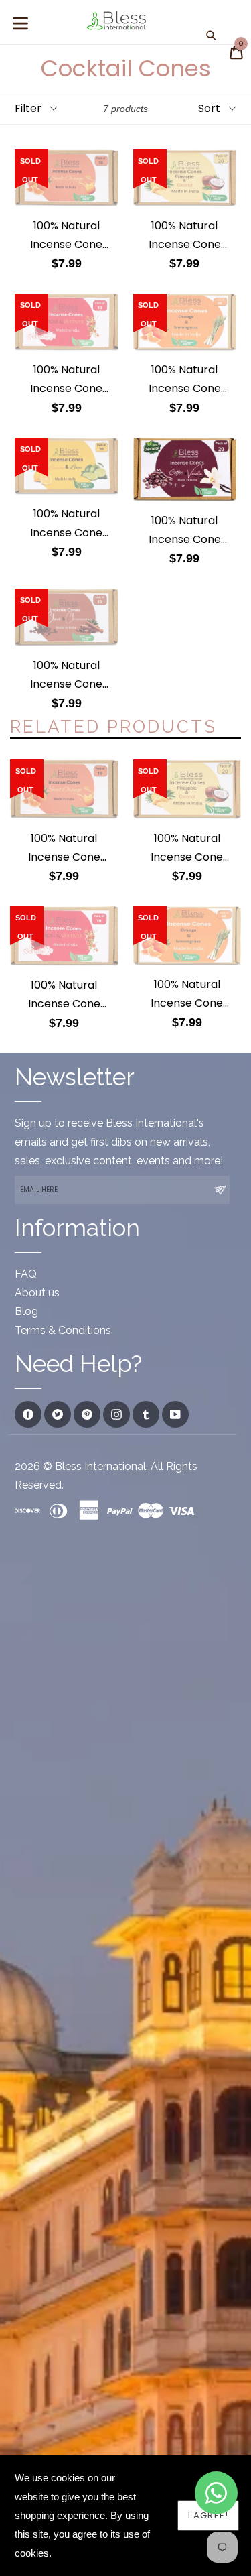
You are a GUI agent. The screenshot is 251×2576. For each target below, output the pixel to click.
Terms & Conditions (63, 1330)
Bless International (100, 1466)
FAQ (26, 1274)
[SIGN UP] (220, 1190)
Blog (26, 1311)
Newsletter (75, 1077)
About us (37, 1293)
